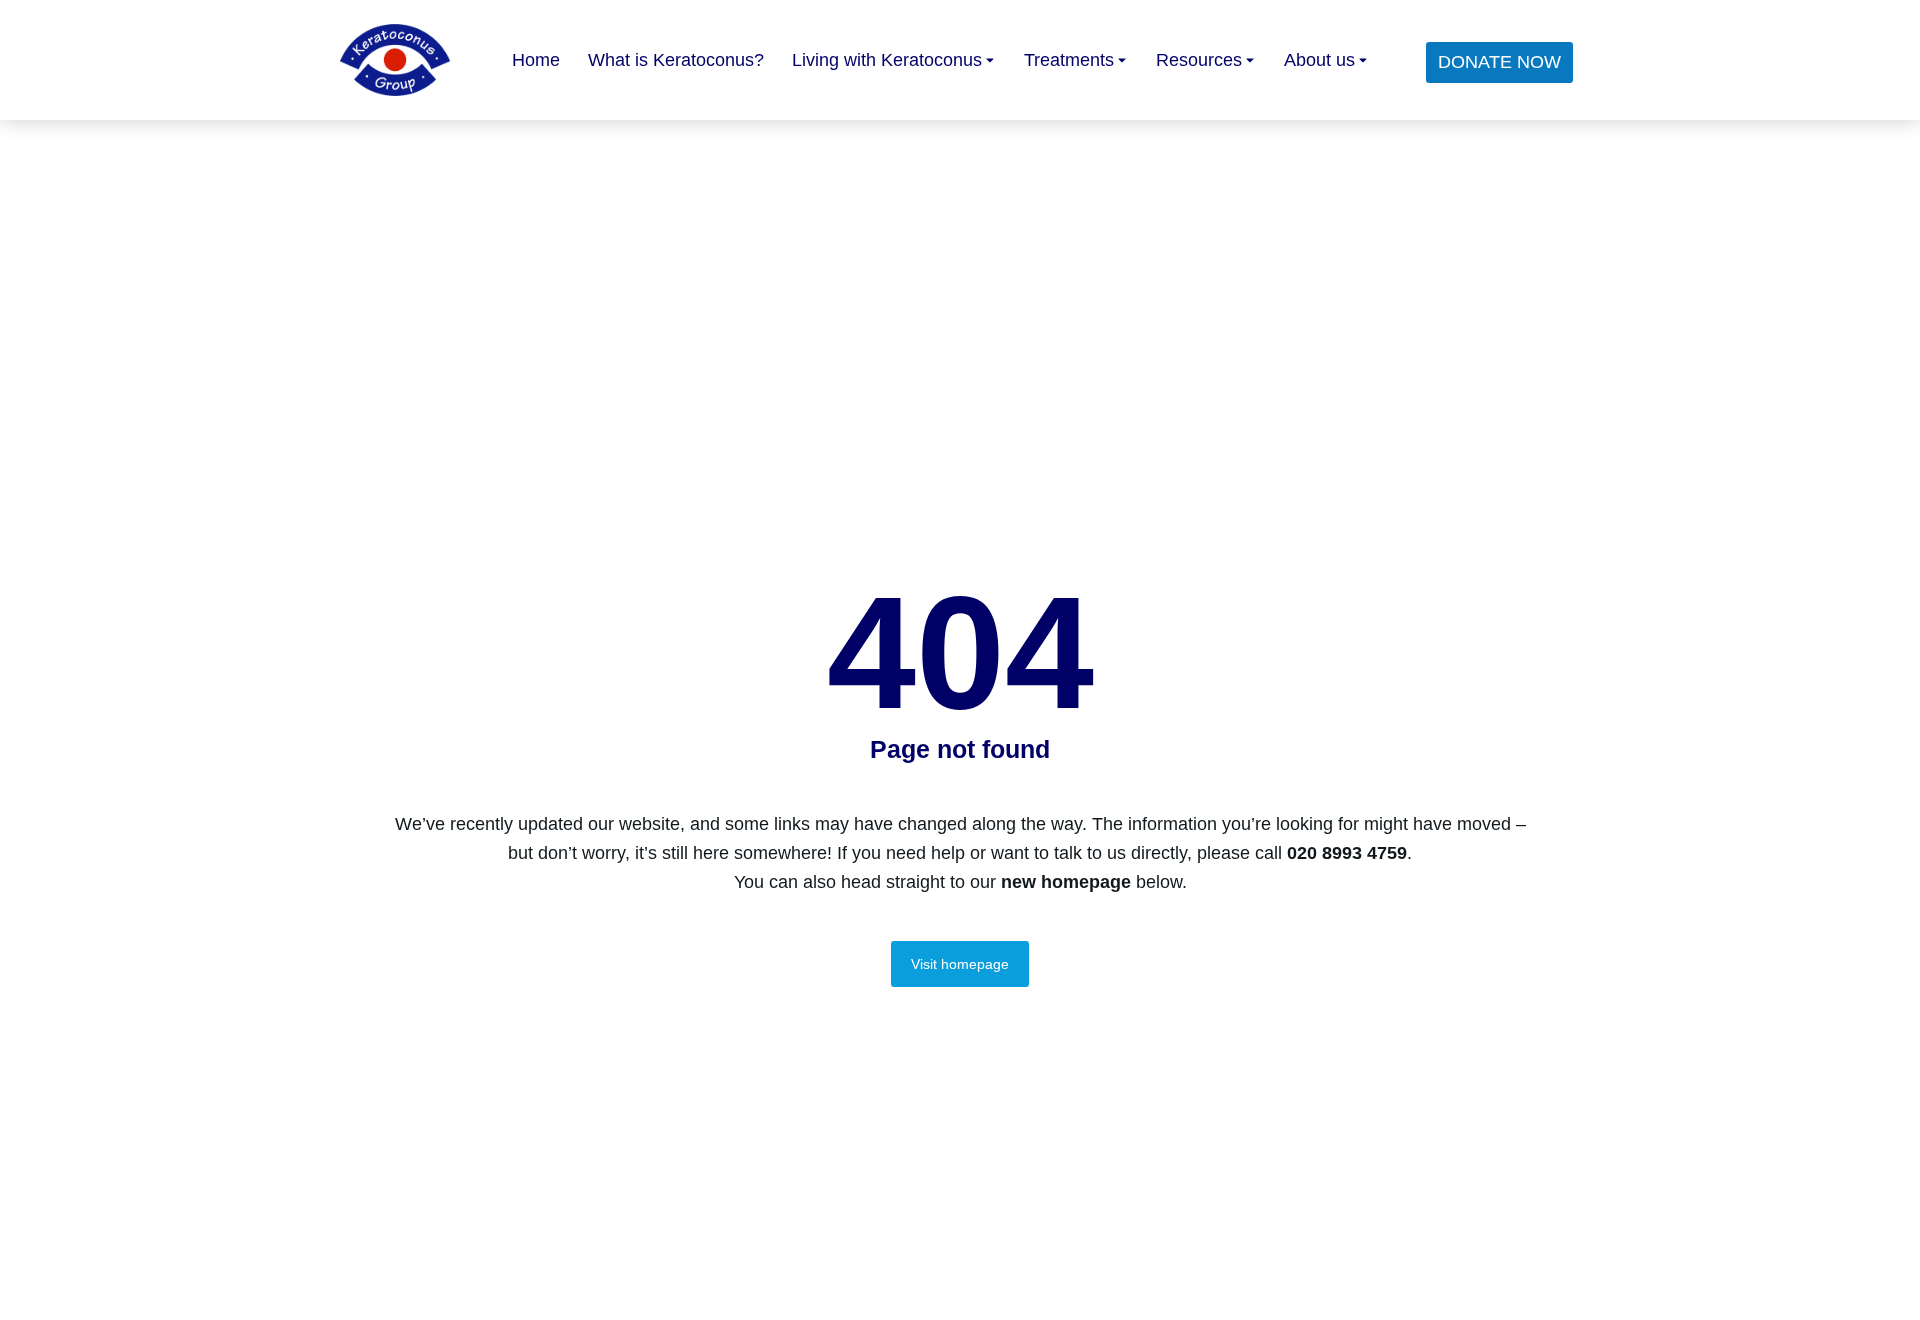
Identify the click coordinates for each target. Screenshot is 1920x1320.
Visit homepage (960, 964)
